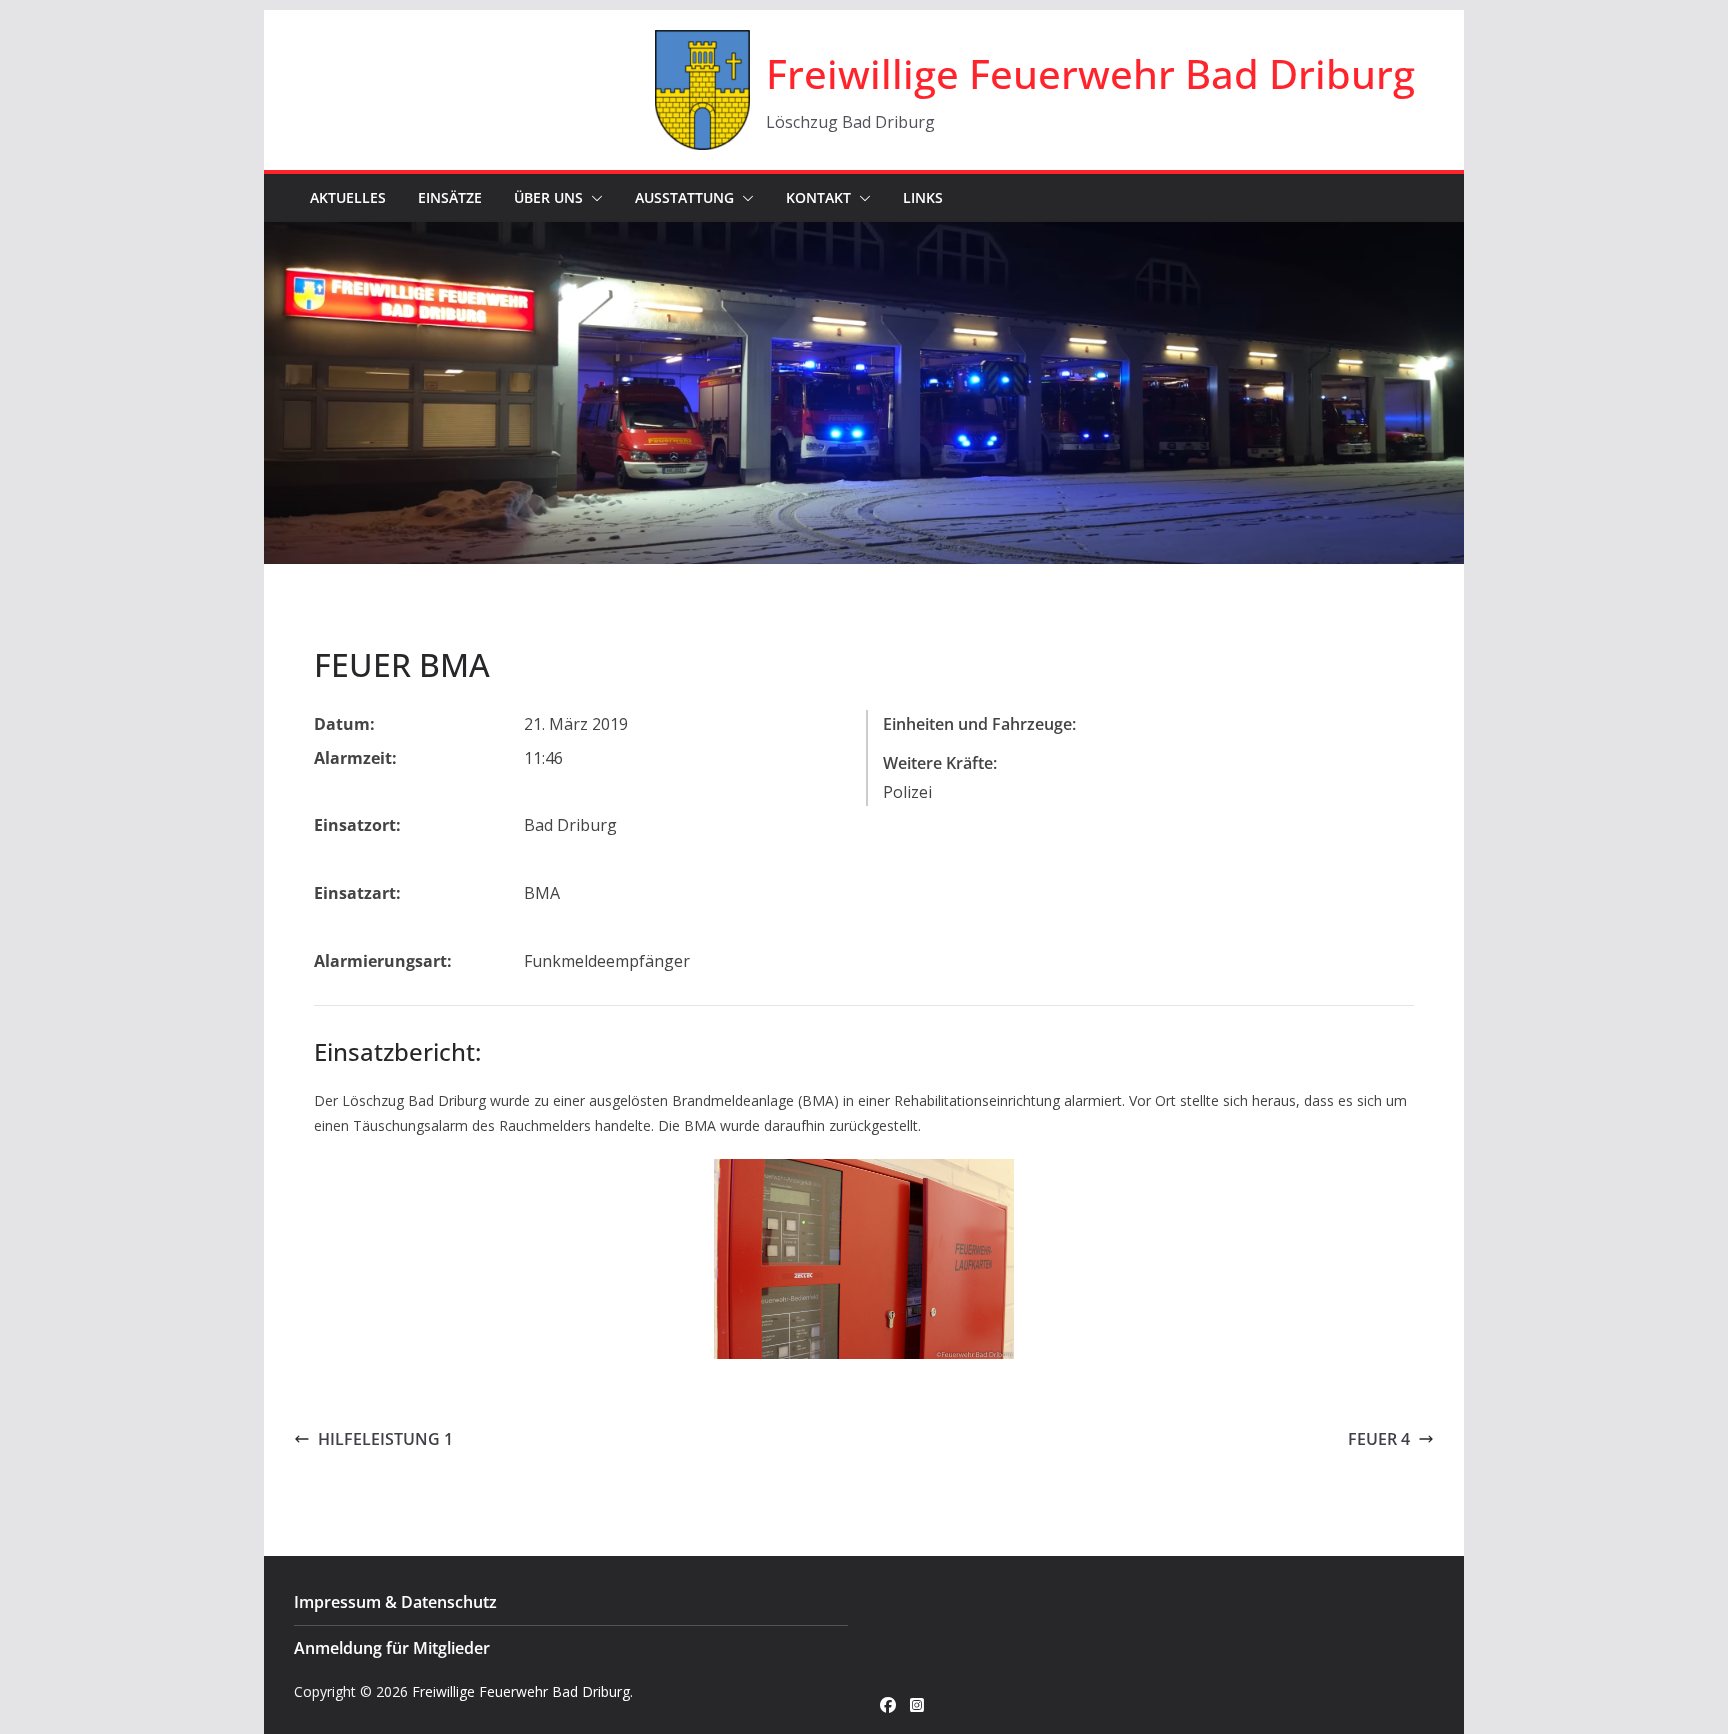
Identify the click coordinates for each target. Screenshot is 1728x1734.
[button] (593, 198)
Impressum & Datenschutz (395, 1602)
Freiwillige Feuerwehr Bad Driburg (1090, 73)
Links (923, 197)
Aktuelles (348, 197)
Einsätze (450, 197)
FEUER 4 (1379, 1439)
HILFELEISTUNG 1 (385, 1439)
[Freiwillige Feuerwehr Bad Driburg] (864, 236)
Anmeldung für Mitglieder (392, 1648)
